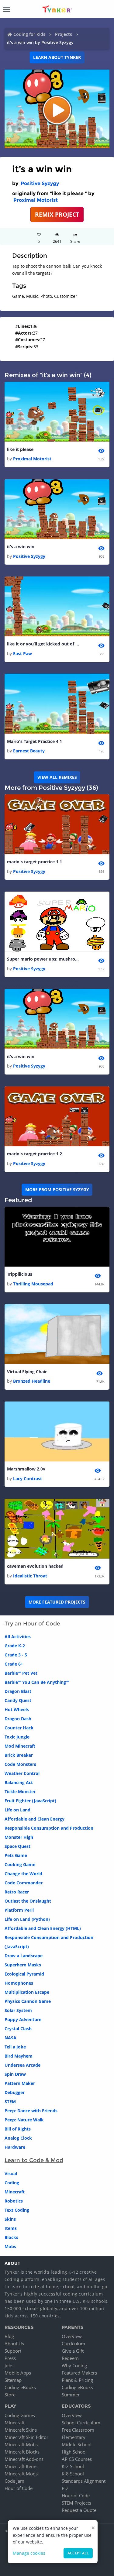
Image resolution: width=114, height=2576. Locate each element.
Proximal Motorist (36, 200)
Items (11, 2228)
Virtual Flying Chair (27, 1372)
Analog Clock (18, 2138)
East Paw (22, 653)
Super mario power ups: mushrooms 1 (43, 959)
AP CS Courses (77, 2459)
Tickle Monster (20, 1792)
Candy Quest (18, 1700)
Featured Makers (79, 2373)
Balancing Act (19, 1782)
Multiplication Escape (27, 1992)
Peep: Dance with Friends (31, 2111)
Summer (71, 2395)
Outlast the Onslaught (28, 1901)
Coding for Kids (29, 34)
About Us (14, 2344)
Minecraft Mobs (21, 2444)
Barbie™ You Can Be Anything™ (37, 1682)
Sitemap (13, 2380)
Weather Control (22, 1773)
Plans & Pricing (77, 2380)
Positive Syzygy (40, 183)
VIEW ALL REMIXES (57, 777)
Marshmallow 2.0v (26, 1469)
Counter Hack (19, 1728)
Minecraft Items (21, 2466)
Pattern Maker (20, 2083)
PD (65, 2488)
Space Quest (17, 1846)
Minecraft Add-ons (24, 2459)
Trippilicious (20, 1274)
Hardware (15, 2147)
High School (74, 2452)
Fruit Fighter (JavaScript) (30, 1801)
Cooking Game (20, 1864)
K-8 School (73, 2474)
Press (10, 2358)
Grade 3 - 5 (16, 1655)
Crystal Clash (18, 2029)
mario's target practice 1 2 (35, 1154)
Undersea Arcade (22, 2065)
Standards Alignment (84, 2481)
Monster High (19, 1837)
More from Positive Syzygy (57, 1190)
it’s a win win (21, 547)
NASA (10, 2038)
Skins (10, 2219)
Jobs (9, 2365)
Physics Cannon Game (28, 2001)
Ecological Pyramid (24, 1974)
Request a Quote (79, 2510)
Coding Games (20, 2415)
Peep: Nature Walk (24, 2120)
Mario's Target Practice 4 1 (35, 741)
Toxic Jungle (17, 1737)
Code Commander (24, 1883)
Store (10, 2395)
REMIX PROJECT (57, 214)
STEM (10, 2101)
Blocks (11, 2237)
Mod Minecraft (20, 1746)
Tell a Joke (15, 2047)
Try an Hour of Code (32, 1624)
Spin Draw (15, 2074)
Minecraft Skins (21, 2430)
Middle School (77, 2444)
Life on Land (17, 1810)
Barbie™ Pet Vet (21, 1673)
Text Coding (17, 2210)
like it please (20, 449)
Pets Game (16, 1855)
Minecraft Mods (21, 2474)
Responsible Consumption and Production (49, 1828)
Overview (72, 2336)
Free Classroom (78, 2430)
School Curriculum (81, 2423)
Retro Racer (17, 1892)
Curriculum (73, 2344)
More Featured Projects (57, 1602)
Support (13, 2351)
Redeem (70, 2358)
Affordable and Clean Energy (35, 1819)
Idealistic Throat (30, 1576)
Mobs (10, 2246)
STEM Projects (76, 2503)
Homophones (19, 1983)
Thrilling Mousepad (33, 1284)
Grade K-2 (15, 1646)
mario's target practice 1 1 (35, 862)
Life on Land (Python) (27, 1919)
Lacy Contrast (28, 1479)
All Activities (18, 1637)
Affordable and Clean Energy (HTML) (43, 1928)
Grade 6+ (14, 1664)
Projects (64, 34)
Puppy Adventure (23, 2019)
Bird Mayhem (19, 2056)
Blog (9, 2336)
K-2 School (73, 2466)
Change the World (23, 1874)
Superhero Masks (23, 1965)
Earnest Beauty (29, 751)
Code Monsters (20, 1764)
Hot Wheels (17, 1709)
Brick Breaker (19, 1755)
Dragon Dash (18, 1719)
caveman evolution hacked (35, 1566)
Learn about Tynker (57, 57)
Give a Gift (73, 2351)
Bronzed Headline (32, 1381)
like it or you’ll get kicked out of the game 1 (43, 644)
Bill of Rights (18, 2129)
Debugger (15, 2092)
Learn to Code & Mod (34, 2160)
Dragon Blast (18, 1691)
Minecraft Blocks (22, 2452)
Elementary (74, 2437)
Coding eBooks (20, 2387)
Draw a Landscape (24, 1956)
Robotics (14, 2201)
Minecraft (15, 2192)
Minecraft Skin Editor (26, 2437)
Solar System (18, 2010)
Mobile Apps (18, 2373)
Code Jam (14, 2481)
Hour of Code (19, 2488)
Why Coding (74, 2365)
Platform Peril (19, 1910)
